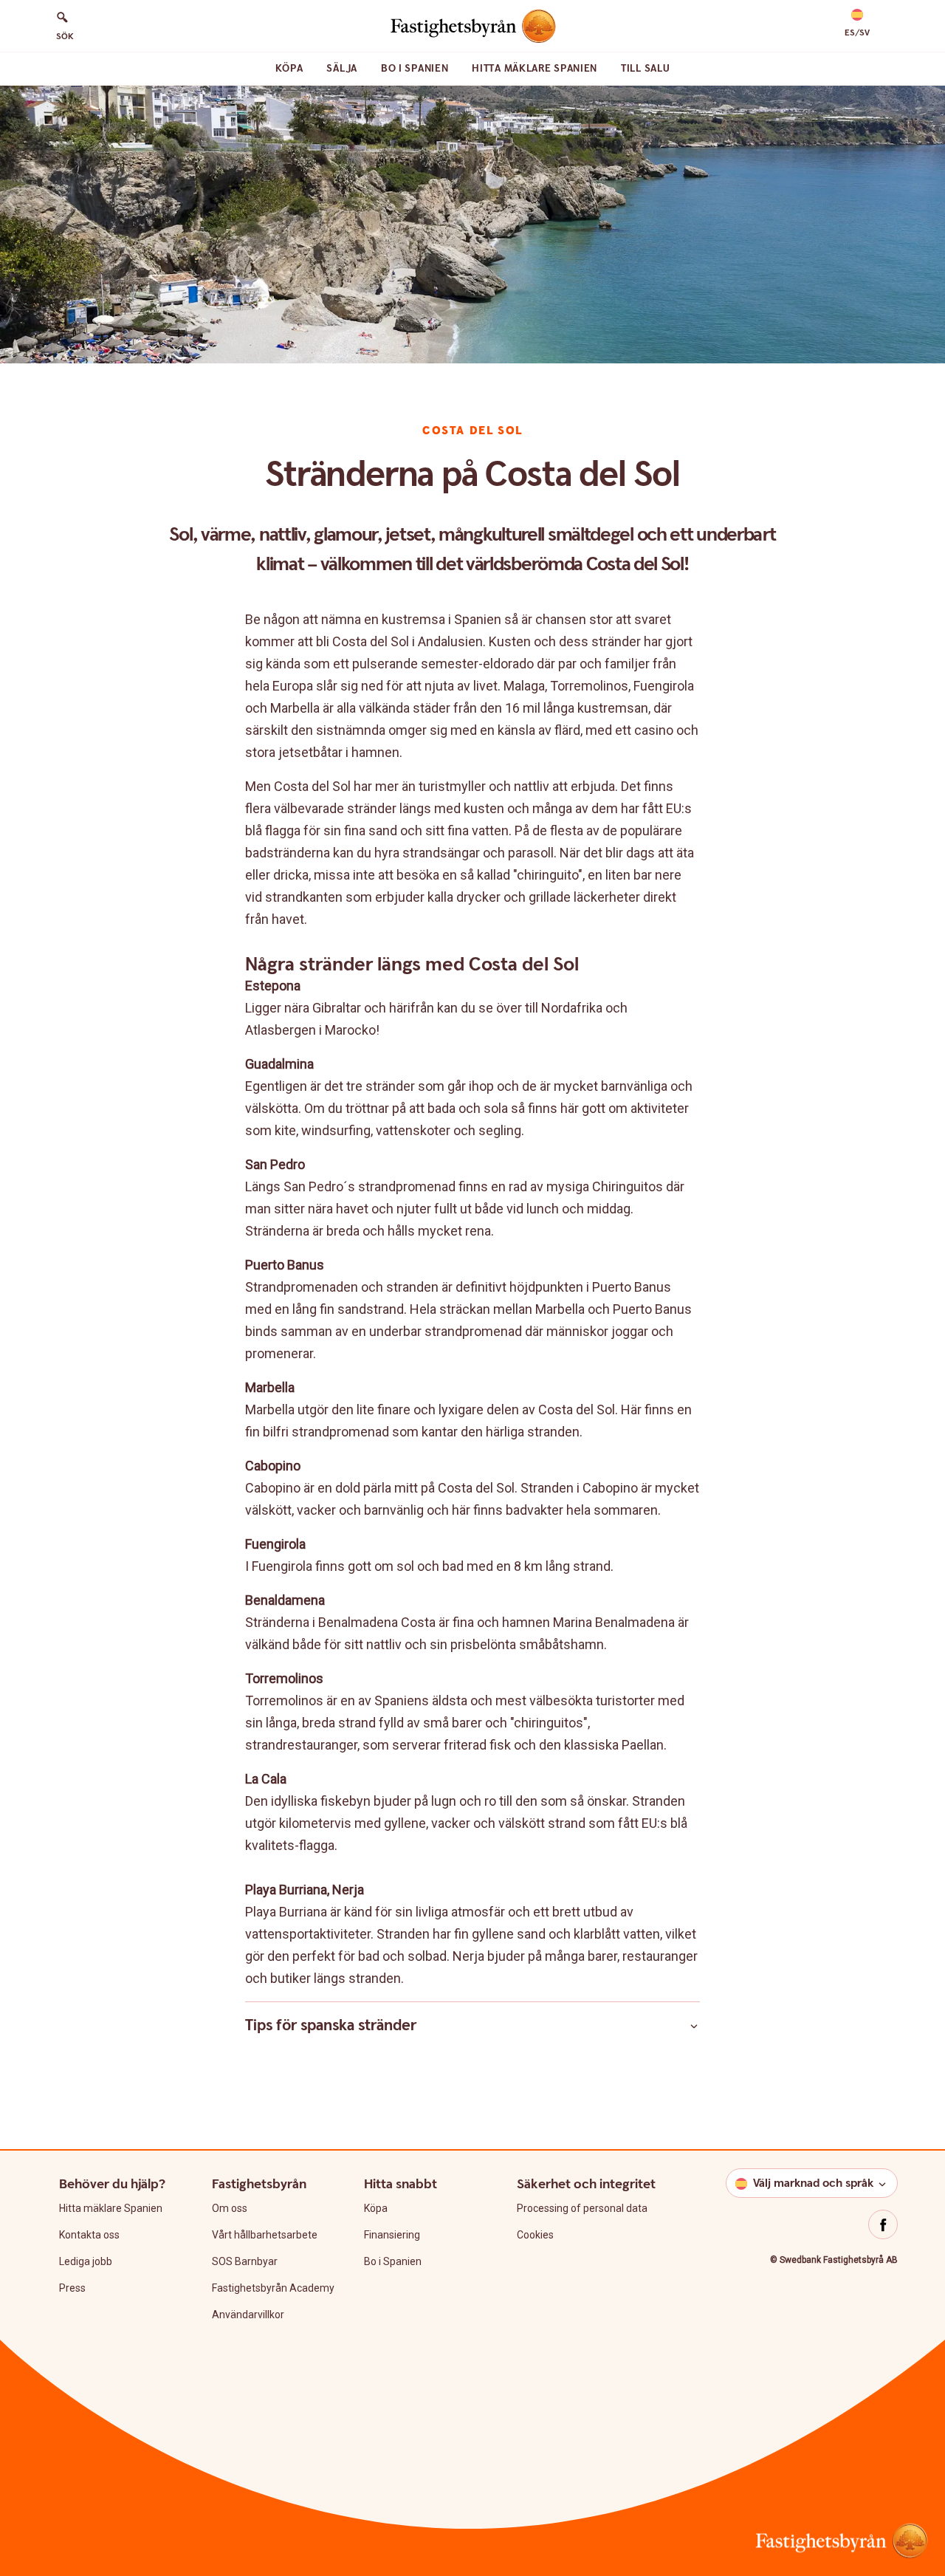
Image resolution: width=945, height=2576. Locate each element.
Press (72, 2288)
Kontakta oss (89, 2235)
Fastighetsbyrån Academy (273, 2288)
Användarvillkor (248, 2315)
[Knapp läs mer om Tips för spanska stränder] (694, 2026)
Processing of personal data (582, 2208)
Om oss (230, 2208)
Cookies (535, 2235)
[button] (857, 24)
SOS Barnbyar (245, 2261)
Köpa (289, 69)
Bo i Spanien (415, 69)
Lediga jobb (86, 2261)
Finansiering (392, 2235)
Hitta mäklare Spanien (535, 69)
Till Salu (645, 69)
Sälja (342, 69)
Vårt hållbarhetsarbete (265, 2235)
